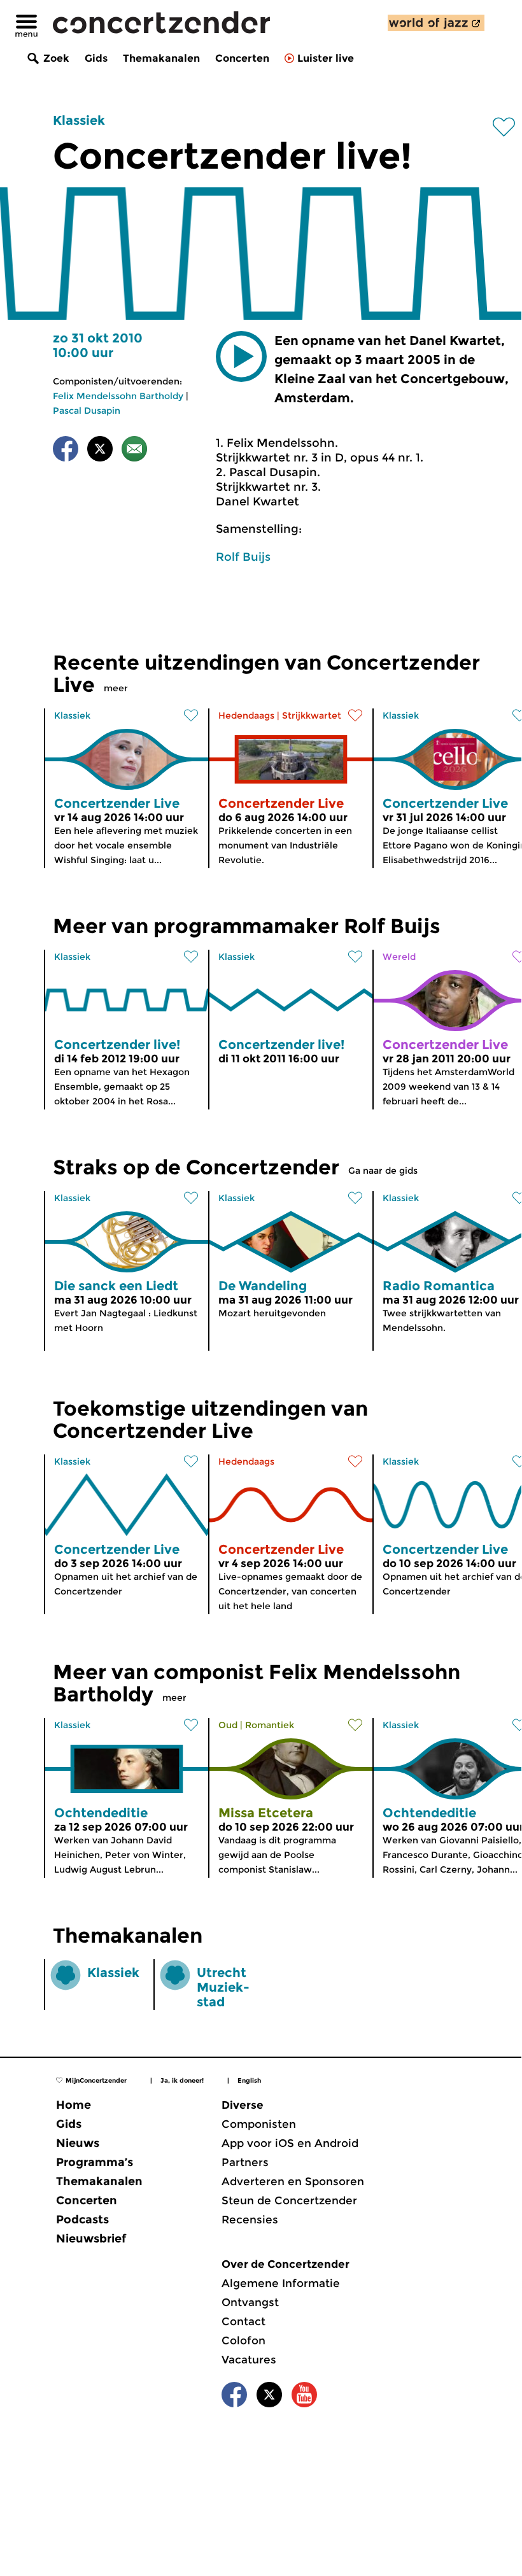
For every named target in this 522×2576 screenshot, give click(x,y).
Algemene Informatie (281, 2283)
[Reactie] (134, 451)
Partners (245, 2162)
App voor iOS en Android (290, 2143)
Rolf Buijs (243, 557)
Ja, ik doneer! (182, 2080)
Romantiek (270, 1725)
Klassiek (79, 120)
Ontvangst (250, 2302)
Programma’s (95, 2162)
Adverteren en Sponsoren (293, 2181)
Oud (228, 1725)
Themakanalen (161, 58)
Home (74, 2105)
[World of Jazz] (436, 23)
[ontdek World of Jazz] (436, 23)
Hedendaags (246, 715)
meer (116, 688)
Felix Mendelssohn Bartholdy (118, 396)
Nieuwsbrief (91, 2239)
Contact (243, 2321)
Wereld (399, 957)
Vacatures (249, 2360)
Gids (96, 58)
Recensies (250, 2220)
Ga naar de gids (383, 1171)
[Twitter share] (100, 451)
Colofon (243, 2340)
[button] (241, 356)
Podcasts (82, 2220)
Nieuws (78, 2143)
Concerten (242, 58)
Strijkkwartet (312, 715)
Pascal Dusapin (87, 411)
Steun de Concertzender (289, 2200)
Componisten (259, 2124)
